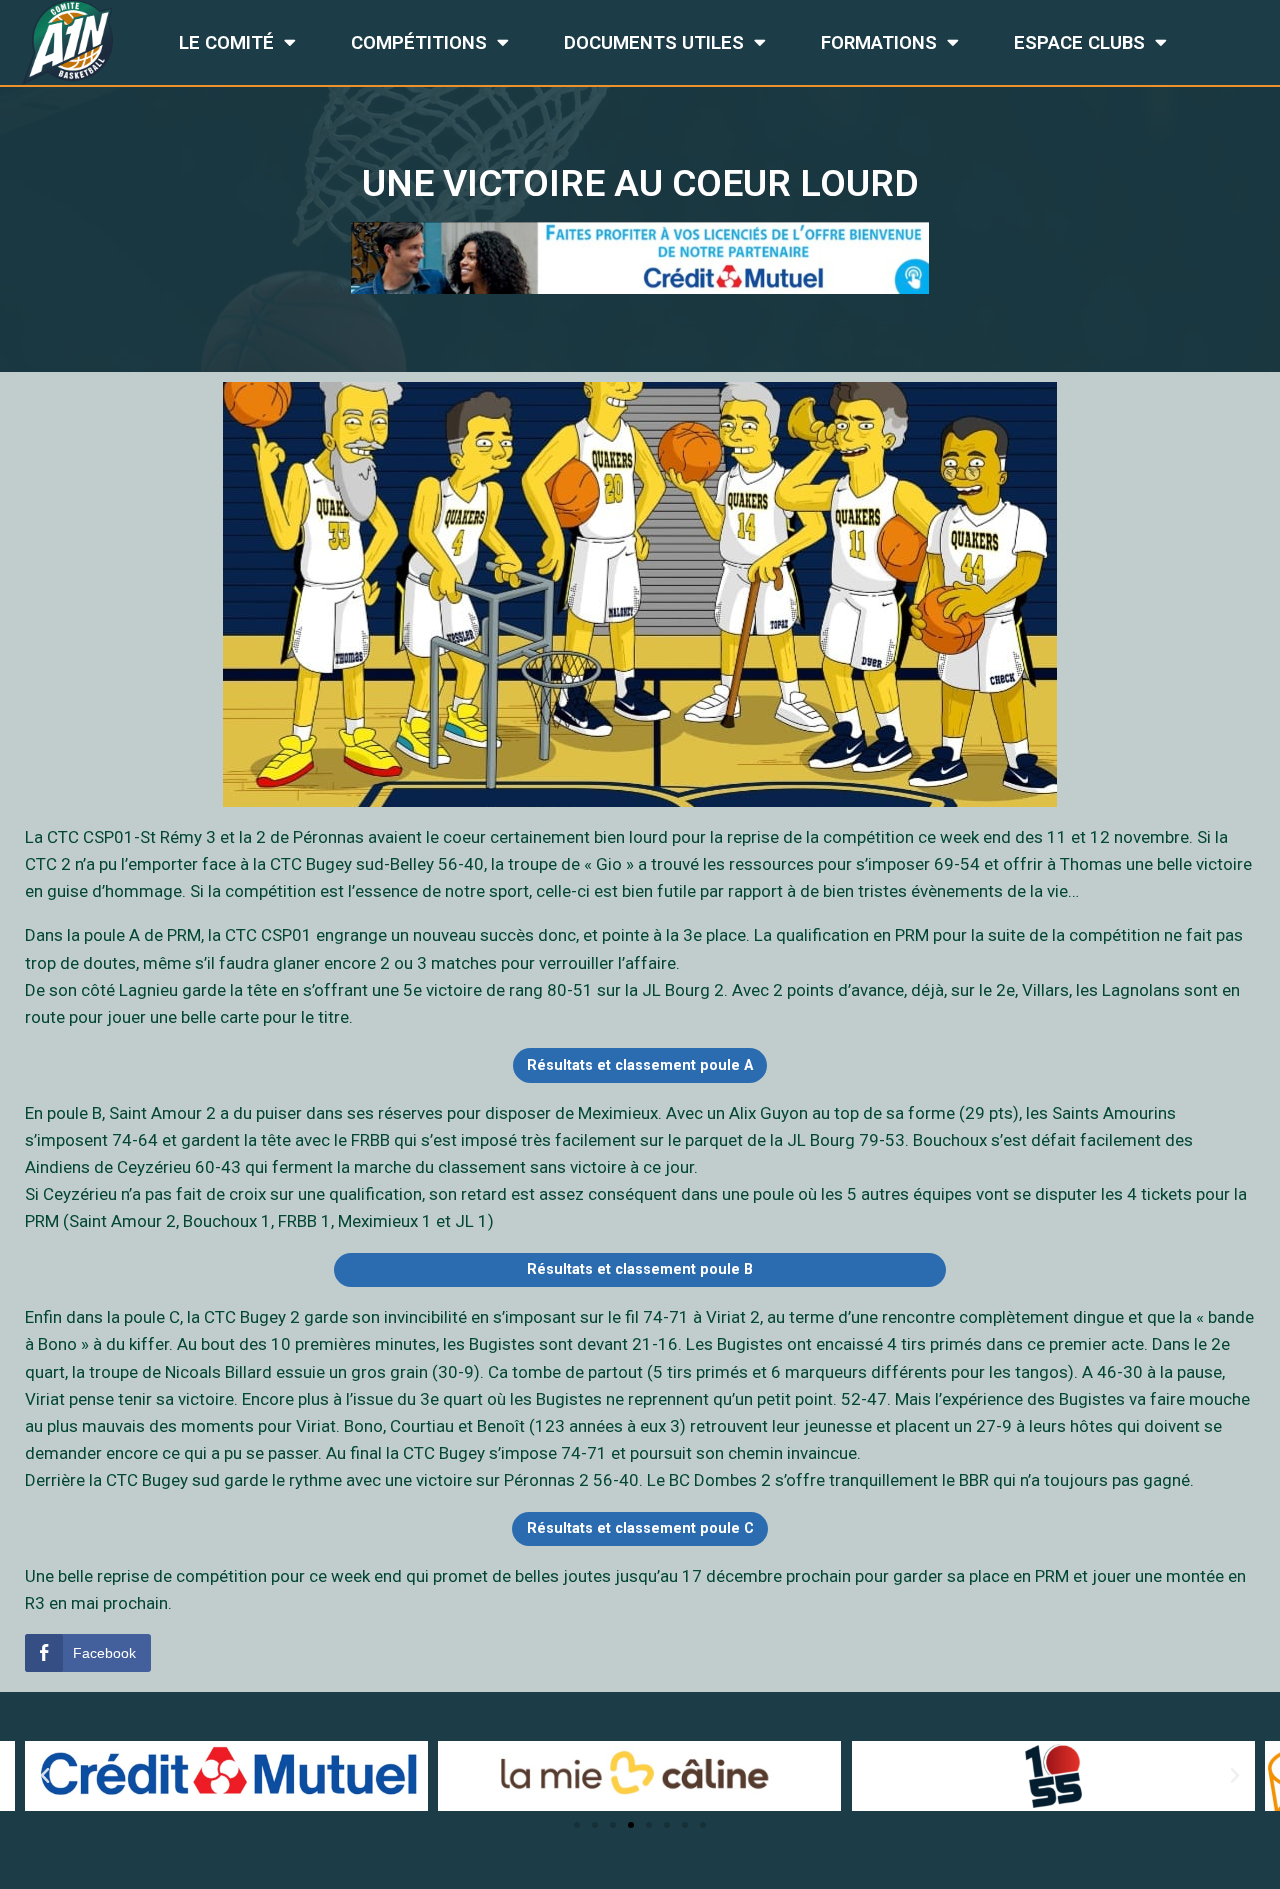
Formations (879, 43)
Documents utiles (654, 43)
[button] (577, 1825)
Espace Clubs (1079, 43)
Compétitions (419, 43)
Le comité (226, 43)
